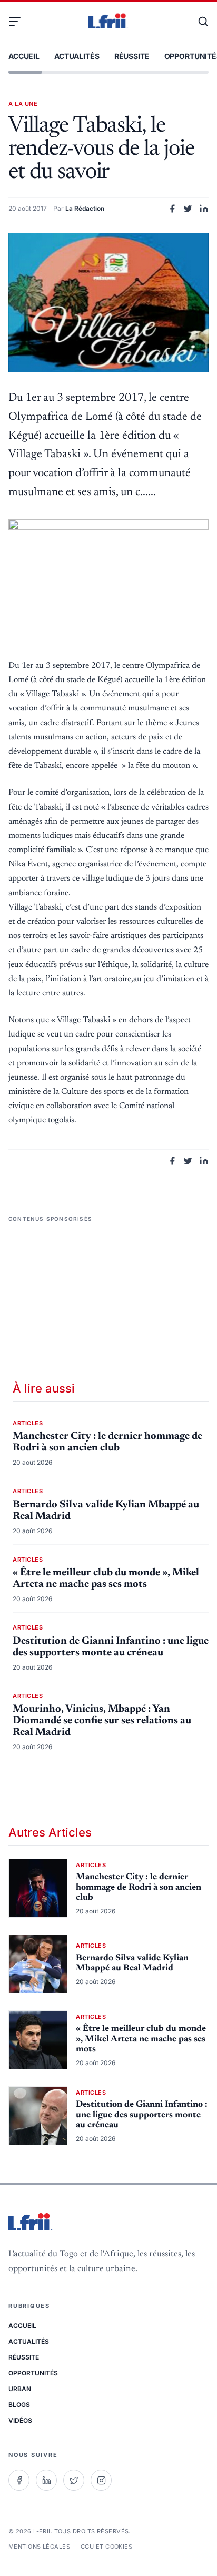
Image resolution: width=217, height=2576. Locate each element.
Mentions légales (39, 2547)
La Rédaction (85, 208)
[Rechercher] (198, 22)
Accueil (24, 56)
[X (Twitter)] (74, 2480)
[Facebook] (19, 2480)
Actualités (77, 56)
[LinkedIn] (46, 2480)
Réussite (132, 56)
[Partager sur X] (188, 209)
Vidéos (20, 2420)
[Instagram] (101, 2480)
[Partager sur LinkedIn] (204, 209)
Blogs (19, 2405)
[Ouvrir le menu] (19, 22)
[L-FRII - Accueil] (108, 22)
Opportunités (33, 2373)
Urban (20, 2389)
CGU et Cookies (106, 2547)
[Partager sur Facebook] (172, 209)
